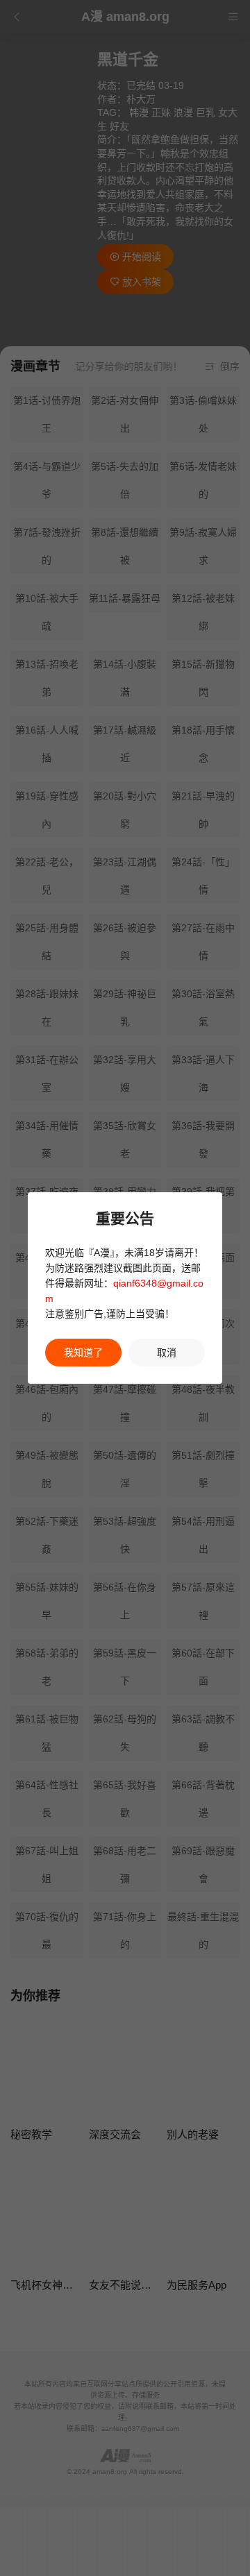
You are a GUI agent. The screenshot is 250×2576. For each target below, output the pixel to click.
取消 (167, 1353)
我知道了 (83, 1353)
